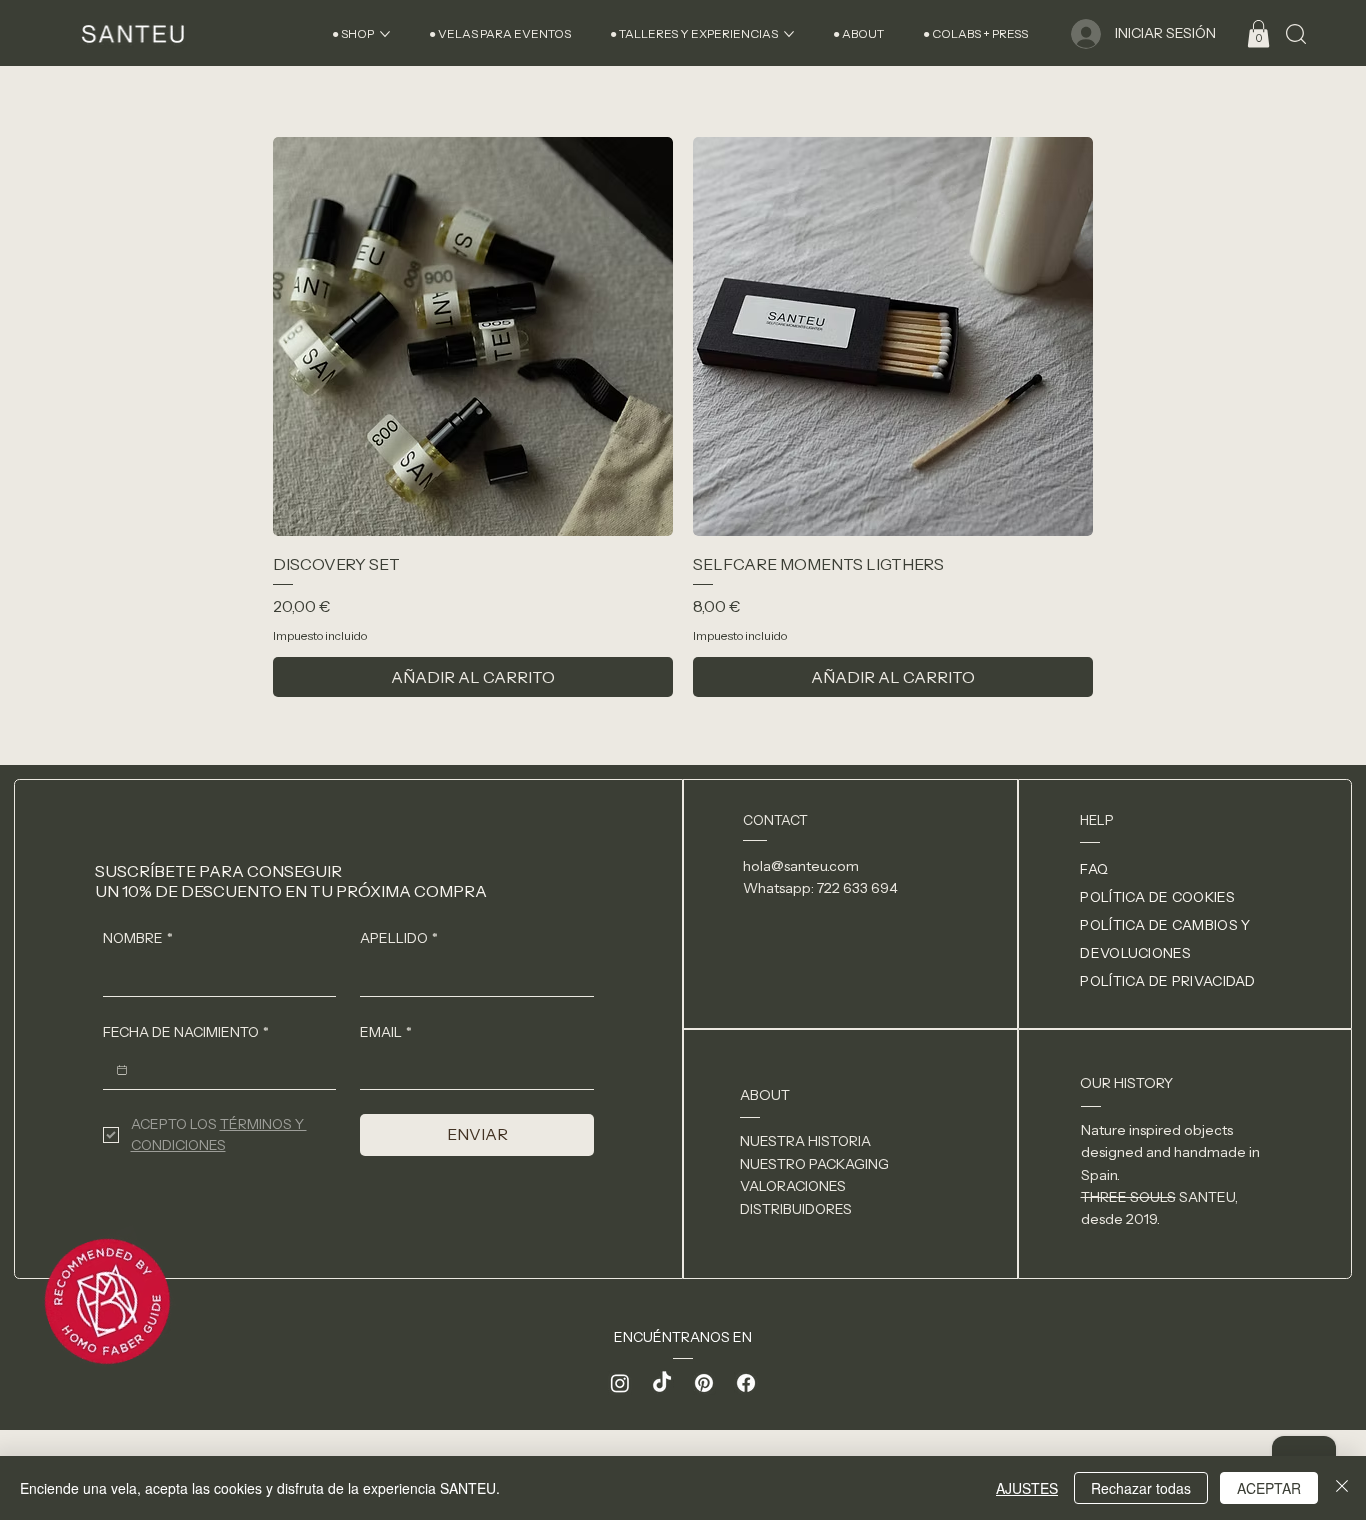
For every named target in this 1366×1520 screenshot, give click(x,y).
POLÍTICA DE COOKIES (1157, 897)
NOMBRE (138, 938)
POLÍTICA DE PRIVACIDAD (1167, 981)
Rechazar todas (1141, 1488)
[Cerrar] (1342, 1488)
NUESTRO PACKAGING (814, 1164)
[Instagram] (620, 1383)
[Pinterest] (704, 1383)
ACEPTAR (1269, 1488)
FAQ (1094, 869)
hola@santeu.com (801, 866)
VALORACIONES (793, 1186)
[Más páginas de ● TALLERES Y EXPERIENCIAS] (789, 34)
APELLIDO (399, 938)
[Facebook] (746, 1383)
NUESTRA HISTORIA (805, 1141)
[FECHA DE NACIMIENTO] (122, 1070)
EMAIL (386, 1032)
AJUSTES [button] (1027, 1488)
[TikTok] (662, 1383)
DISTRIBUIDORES (796, 1209)
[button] (1258, 33)
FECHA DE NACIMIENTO (186, 1032)
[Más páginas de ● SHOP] (385, 34)
